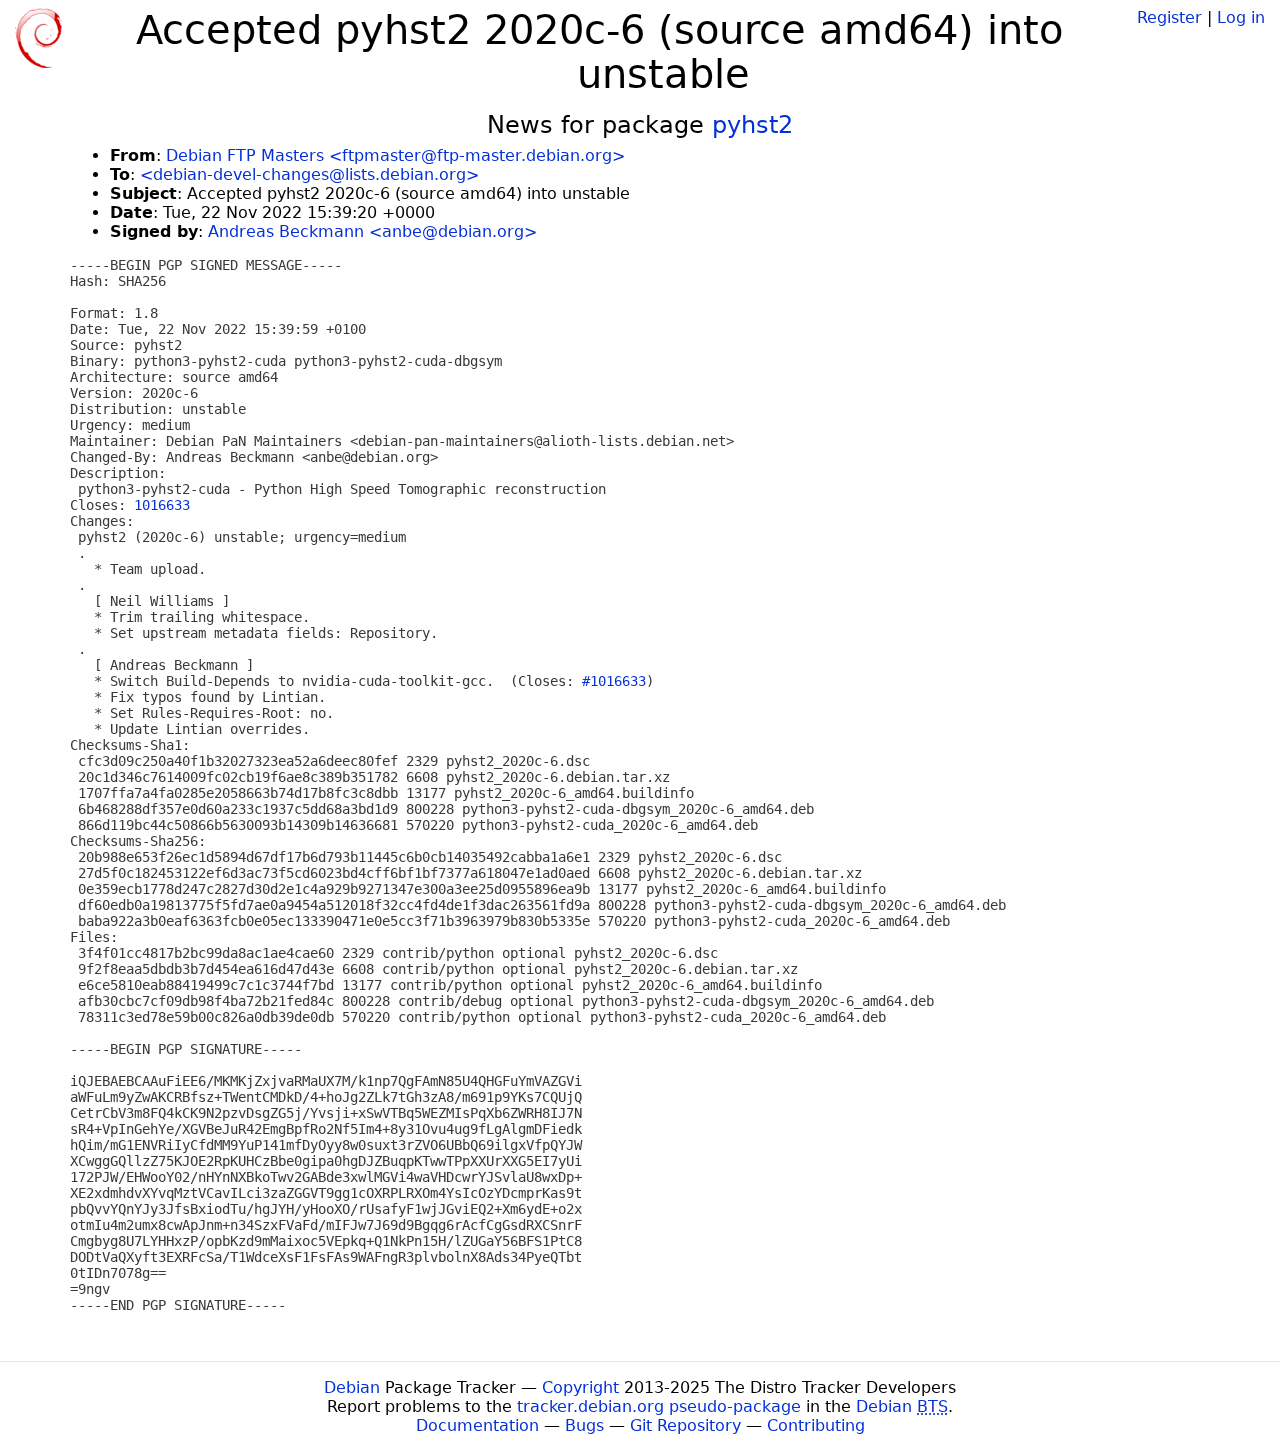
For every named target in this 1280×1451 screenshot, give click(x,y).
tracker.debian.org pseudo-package (659, 1406)
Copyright (580, 1387)
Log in (1241, 17)
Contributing (816, 1425)
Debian (352, 1387)
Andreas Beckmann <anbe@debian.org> (372, 231)
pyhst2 (752, 125)
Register (1169, 17)
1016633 (162, 505)
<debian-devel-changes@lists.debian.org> (309, 174)
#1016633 (614, 681)
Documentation (477, 1425)
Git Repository (685, 1425)
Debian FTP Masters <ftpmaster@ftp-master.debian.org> (395, 155)
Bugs (584, 1425)
